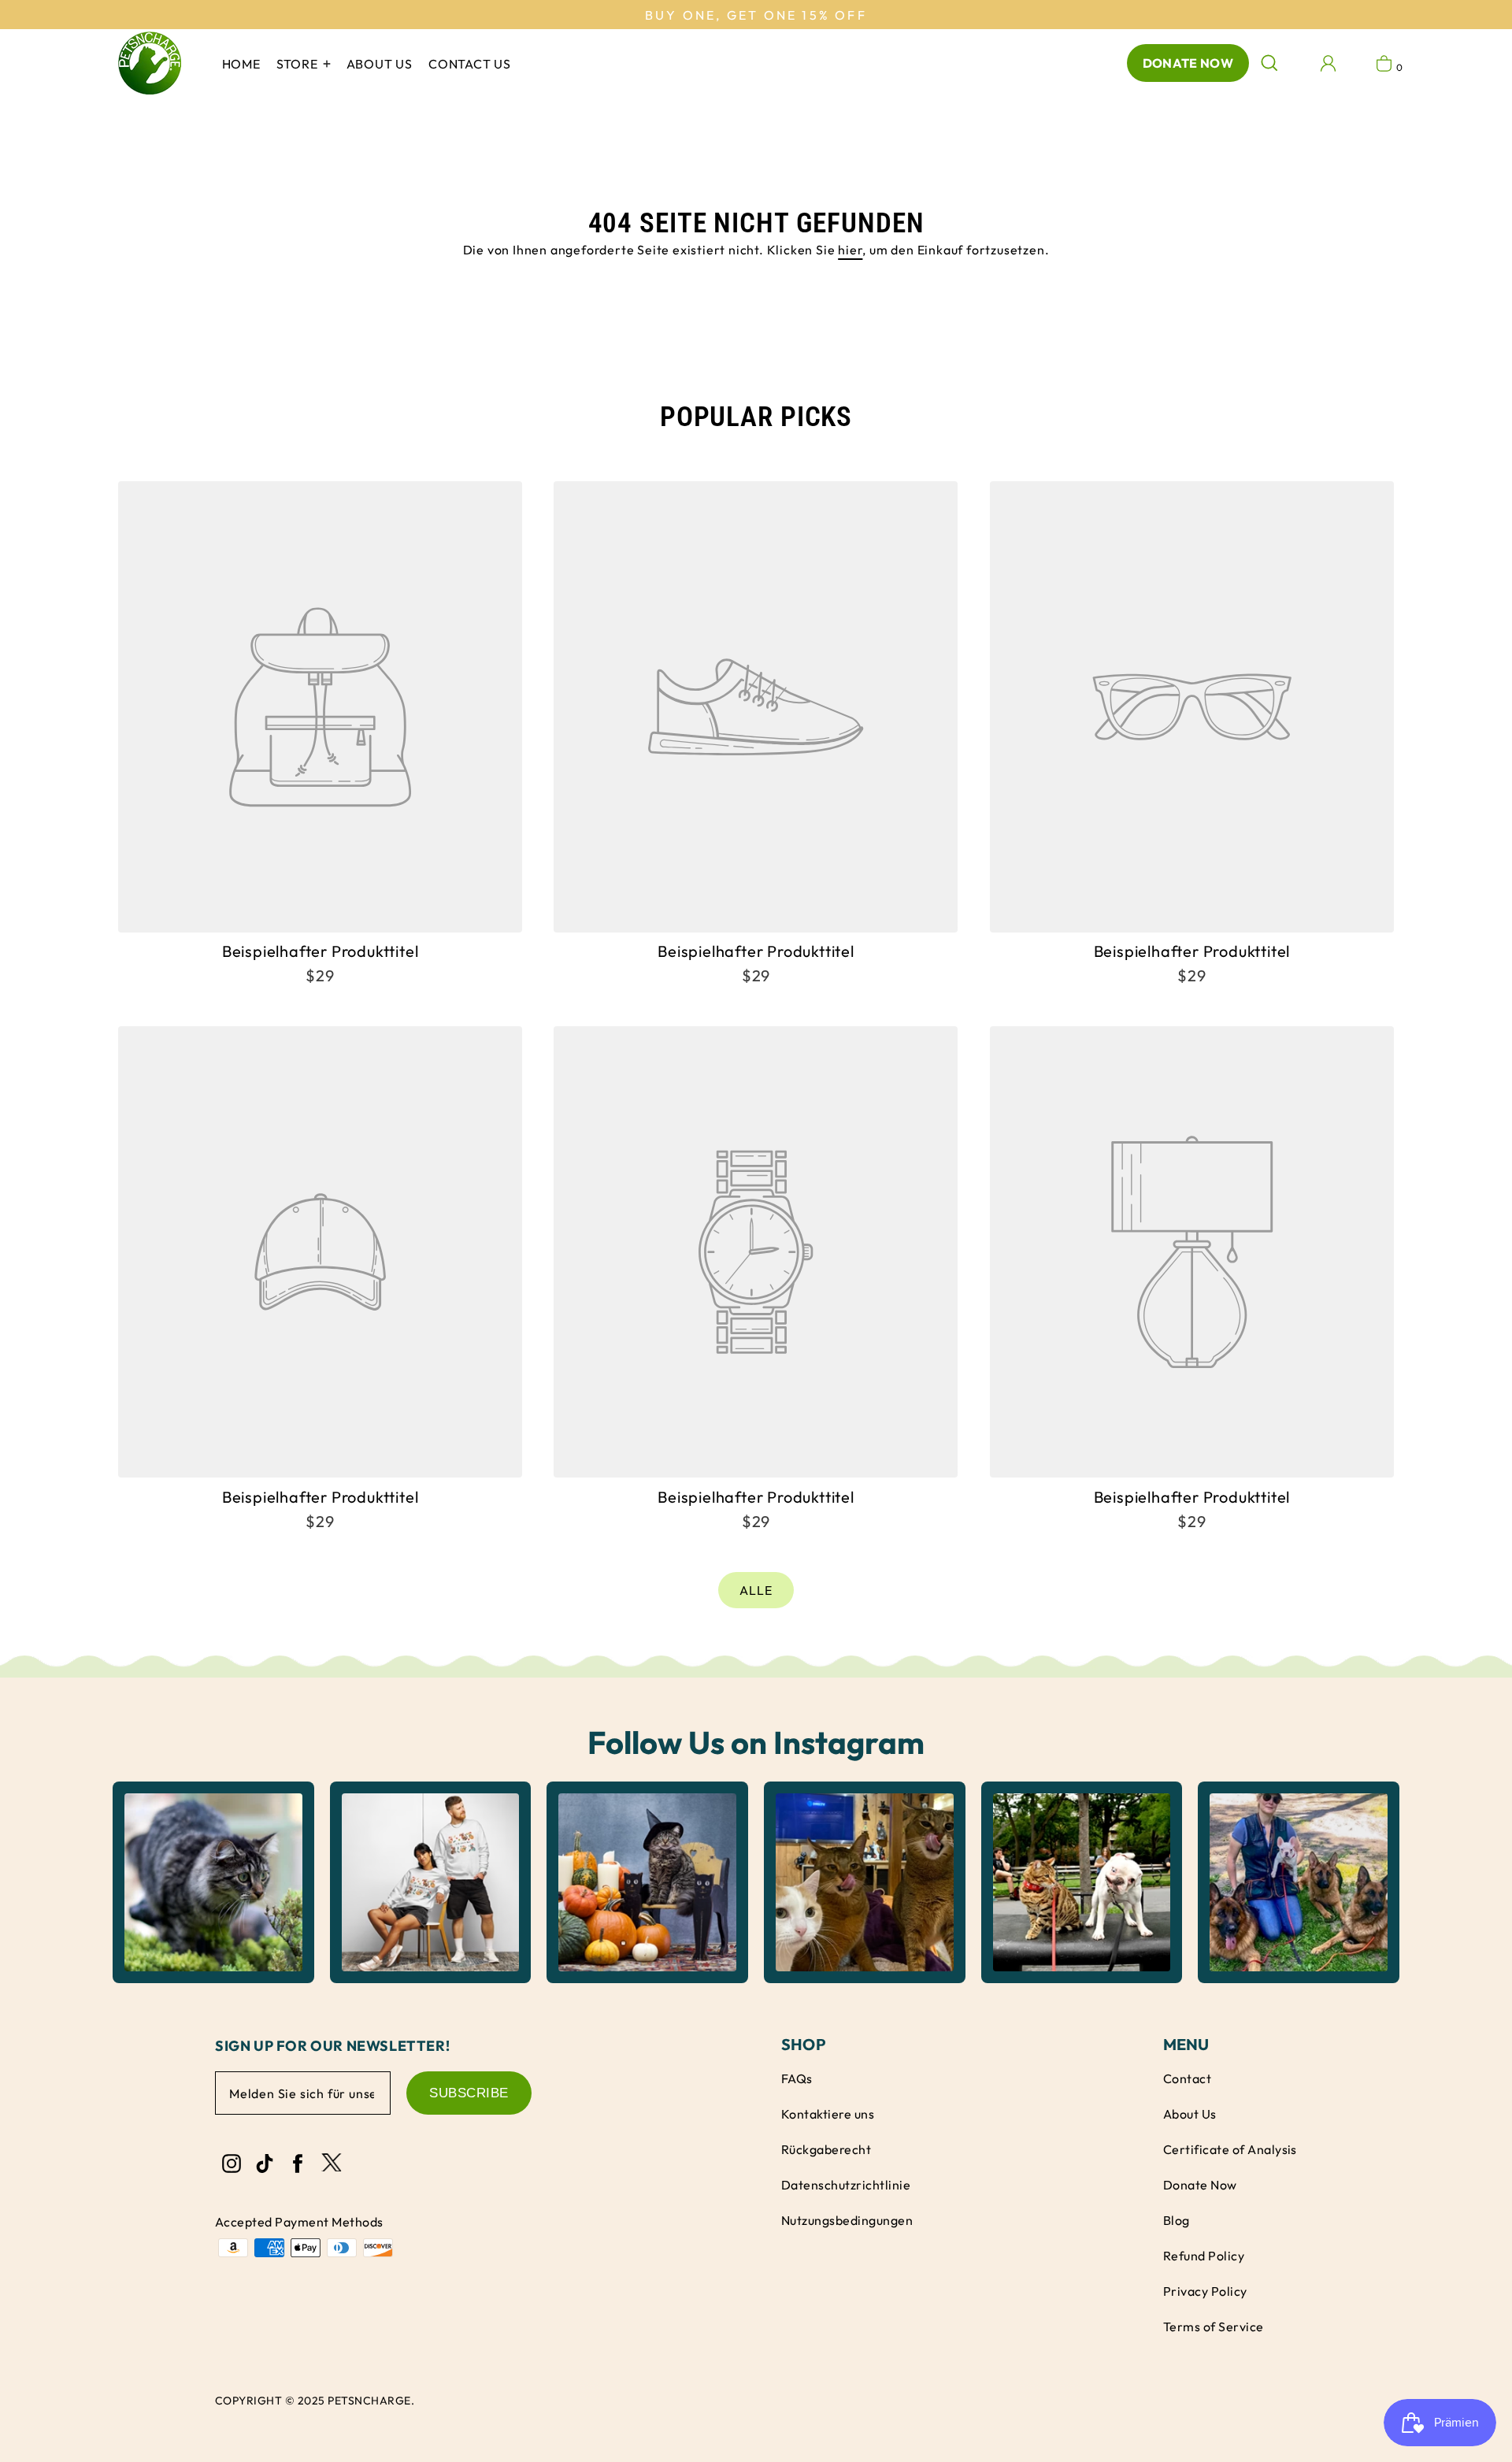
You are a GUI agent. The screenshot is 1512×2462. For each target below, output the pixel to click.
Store (299, 64)
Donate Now (1188, 63)
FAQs (797, 2078)
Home (241, 64)
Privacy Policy (1205, 2291)
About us (380, 64)
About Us (1190, 2114)
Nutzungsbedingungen (847, 2220)
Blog (1177, 2220)
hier (850, 250)
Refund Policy (1204, 2256)
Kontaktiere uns (828, 2114)
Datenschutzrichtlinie (846, 2185)
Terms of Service (1214, 2327)
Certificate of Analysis (1230, 2149)
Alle (756, 1590)
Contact (1187, 2078)
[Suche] (1269, 63)
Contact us (470, 64)
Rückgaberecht (826, 2149)
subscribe (469, 2093)
